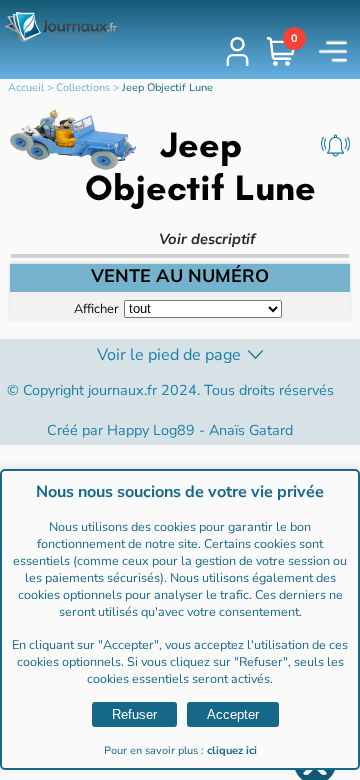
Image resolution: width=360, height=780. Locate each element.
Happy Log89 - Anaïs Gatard (200, 430)
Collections (83, 87)
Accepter (233, 714)
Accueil (26, 87)
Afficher (96, 308)
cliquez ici (232, 750)
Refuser (134, 714)
